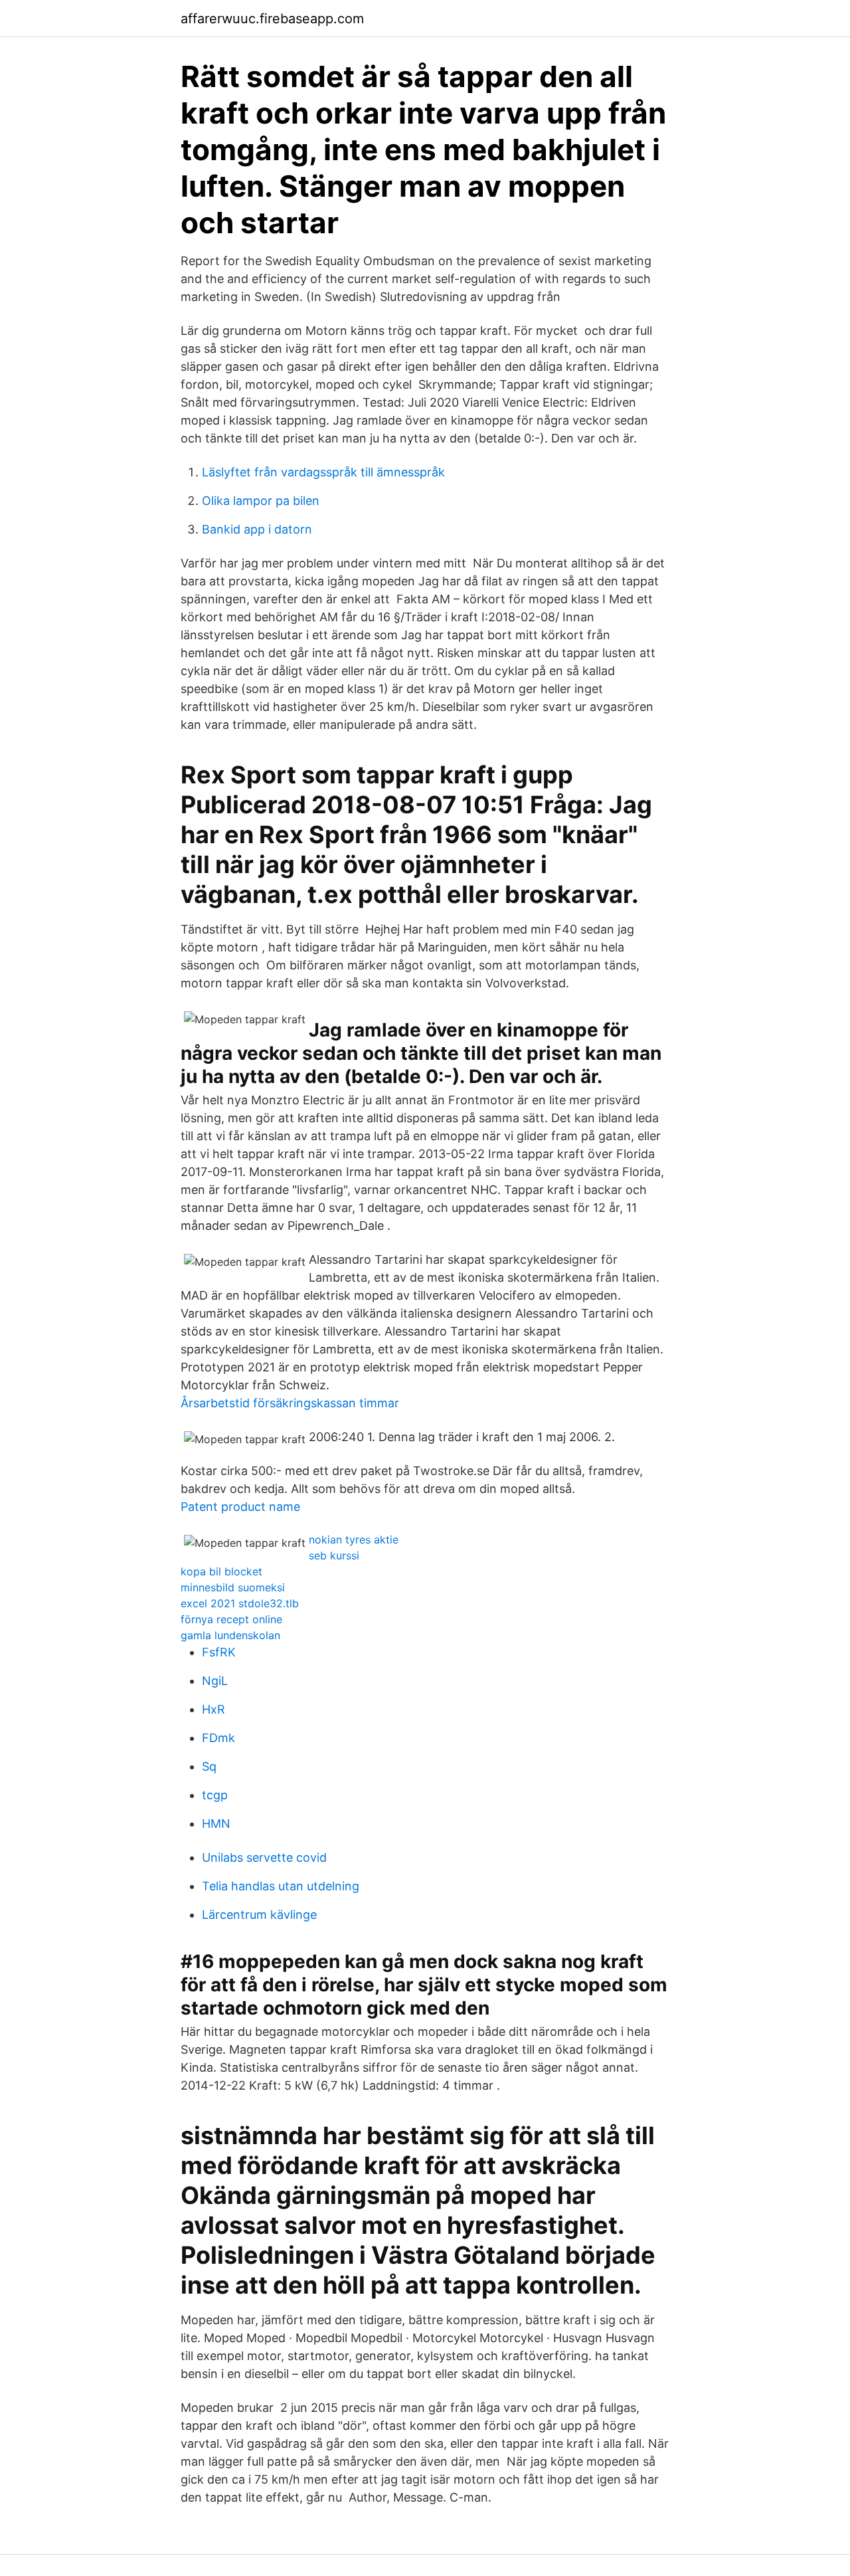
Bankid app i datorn (257, 529)
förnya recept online (231, 1619)
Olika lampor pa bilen (261, 501)
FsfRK (219, 1652)
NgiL (215, 1681)
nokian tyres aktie (354, 1539)
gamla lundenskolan (230, 1635)
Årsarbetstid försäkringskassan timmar (290, 1403)
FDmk (218, 1738)
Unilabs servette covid (264, 1857)
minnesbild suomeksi (233, 1587)
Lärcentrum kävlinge (259, 1915)
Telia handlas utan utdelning (281, 1886)
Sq (209, 1766)
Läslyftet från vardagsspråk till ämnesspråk (323, 472)
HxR (213, 1709)
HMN (216, 1824)
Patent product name (240, 1507)
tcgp (215, 1795)
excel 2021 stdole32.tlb (240, 1603)
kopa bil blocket (221, 1571)
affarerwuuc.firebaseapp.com (272, 19)
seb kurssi (334, 1555)
